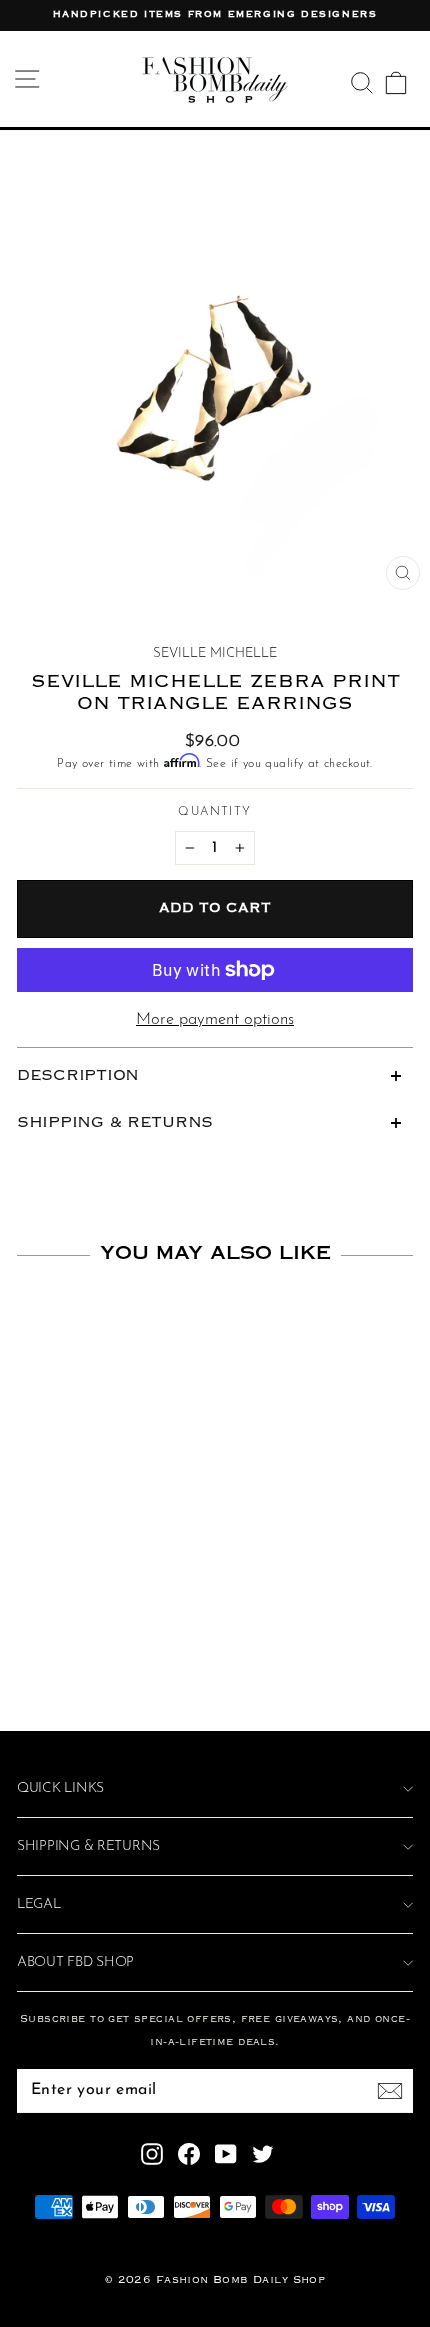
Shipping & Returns (115, 1123)
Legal (39, 1904)
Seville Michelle (215, 653)
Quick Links (60, 1788)
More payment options (215, 1020)
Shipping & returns (88, 1846)
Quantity (214, 812)
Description (78, 1076)
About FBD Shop (75, 1962)
